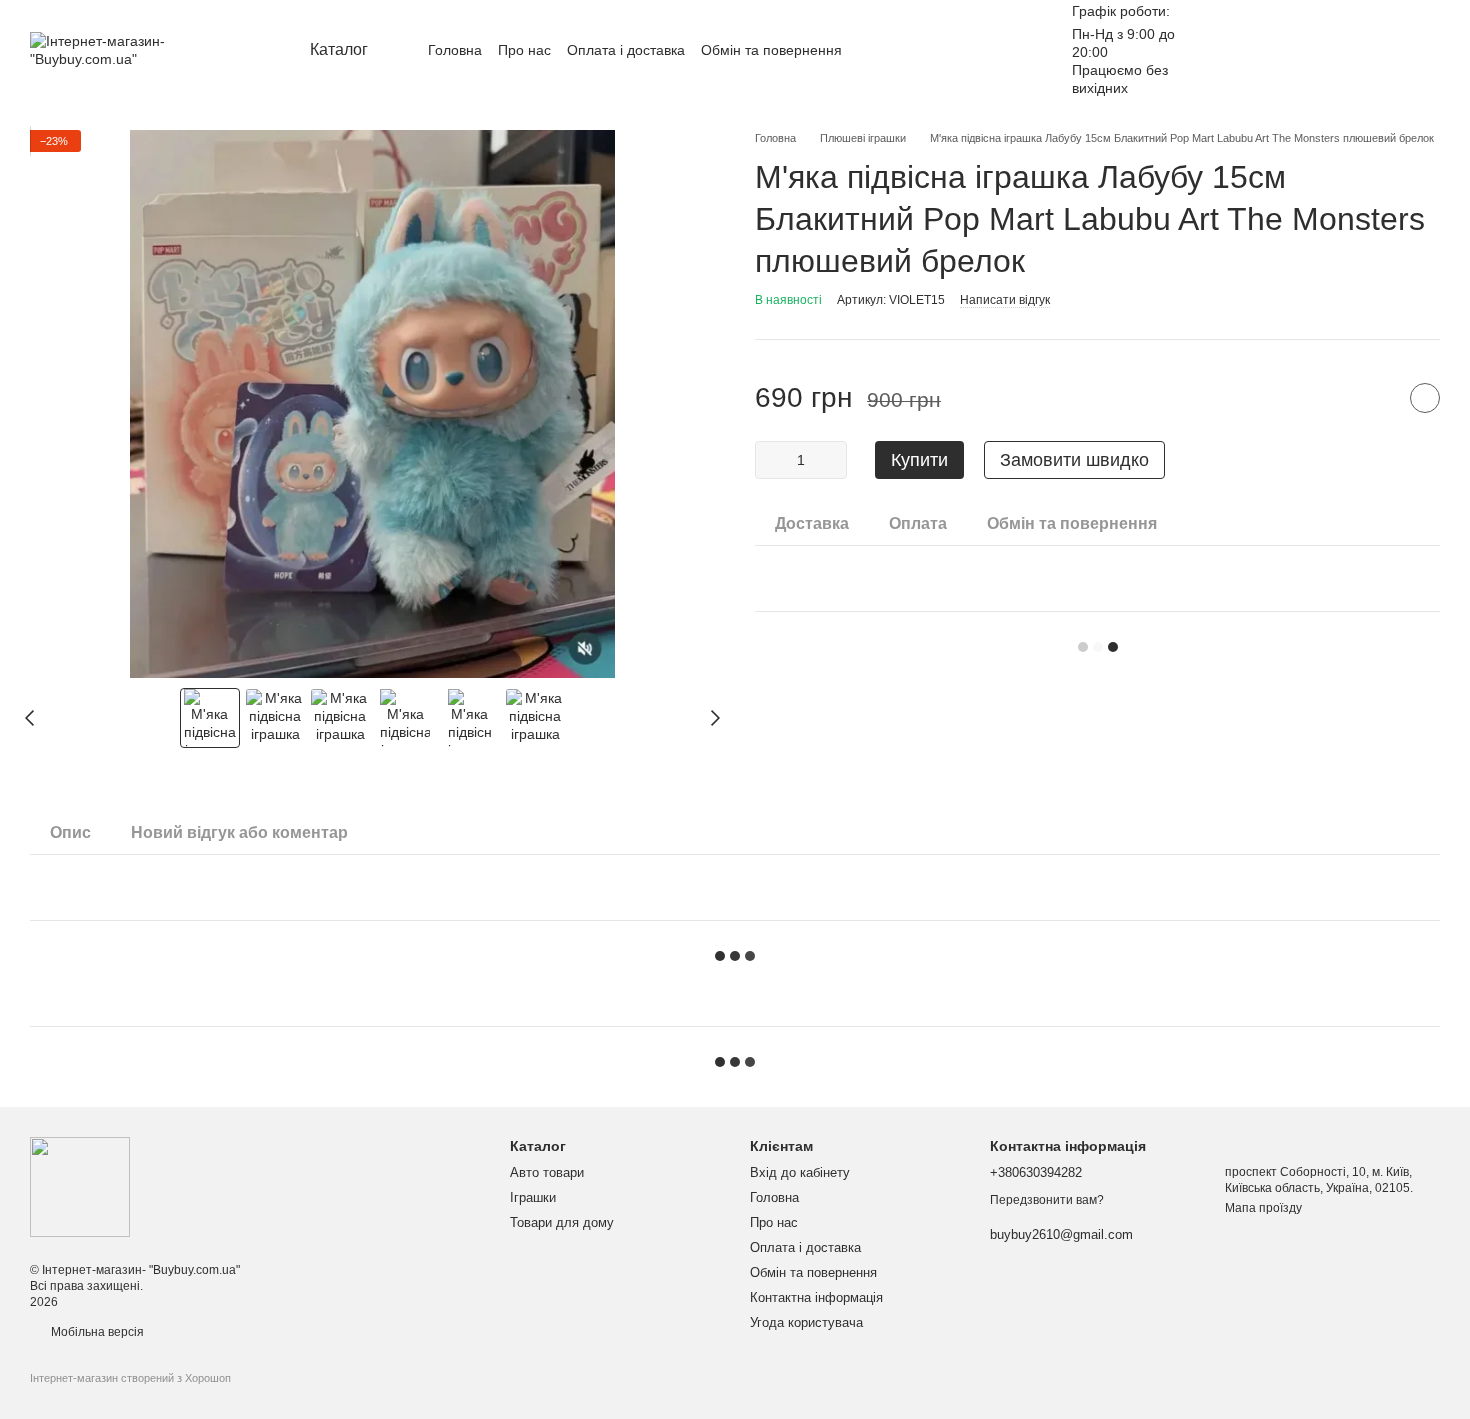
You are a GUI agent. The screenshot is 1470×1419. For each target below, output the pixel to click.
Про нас (524, 50)
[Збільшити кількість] (832, 460)
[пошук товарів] (992, 50)
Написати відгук (1005, 300)
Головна (455, 50)
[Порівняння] (1320, 50)
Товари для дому (562, 1222)
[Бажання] (1268, 50)
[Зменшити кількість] (770, 460)
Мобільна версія (96, 1332)
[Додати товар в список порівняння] (1375, 398)
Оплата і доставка (626, 50)
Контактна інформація (816, 1297)
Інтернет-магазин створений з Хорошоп (130, 1378)
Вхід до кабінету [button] (800, 1172)
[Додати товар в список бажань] (1425, 398)
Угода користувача (806, 1322)
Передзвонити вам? (1047, 1200)
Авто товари (547, 1172)
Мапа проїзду (1263, 1208)
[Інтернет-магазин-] (80, 1186)
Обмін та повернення (771, 50)
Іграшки (533, 1197)
